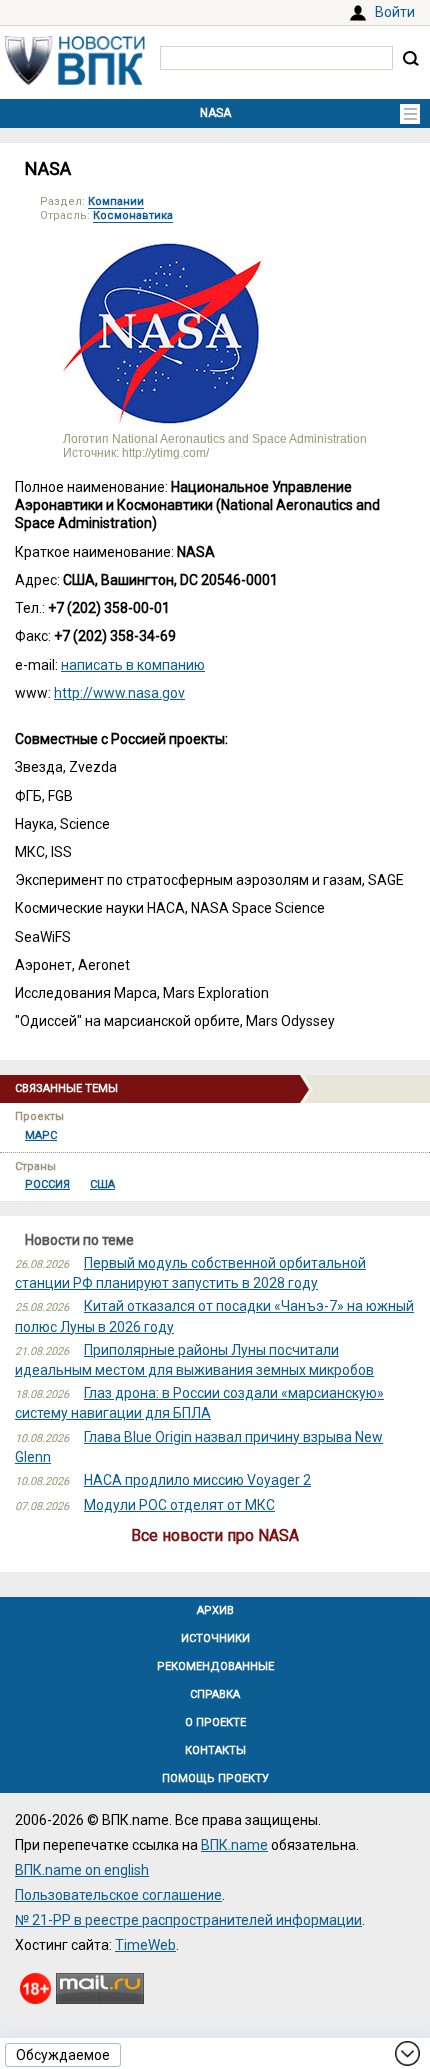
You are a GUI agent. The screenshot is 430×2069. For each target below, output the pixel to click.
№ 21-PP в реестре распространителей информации (188, 1920)
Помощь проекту (215, 1778)
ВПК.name (234, 1845)
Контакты (215, 1750)
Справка (215, 1694)
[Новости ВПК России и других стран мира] (75, 80)
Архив (215, 1610)
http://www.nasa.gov (119, 693)
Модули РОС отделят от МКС (179, 1505)
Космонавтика (133, 215)
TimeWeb (145, 1945)
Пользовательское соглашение (118, 1895)
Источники (215, 1638)
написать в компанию (133, 665)
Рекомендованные (215, 1666)
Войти (395, 12)
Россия (47, 1184)
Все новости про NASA (215, 1535)
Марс (41, 1135)
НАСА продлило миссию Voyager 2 (197, 1480)
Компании (116, 201)
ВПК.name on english (82, 1870)
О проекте (215, 1722)
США (102, 1184)
